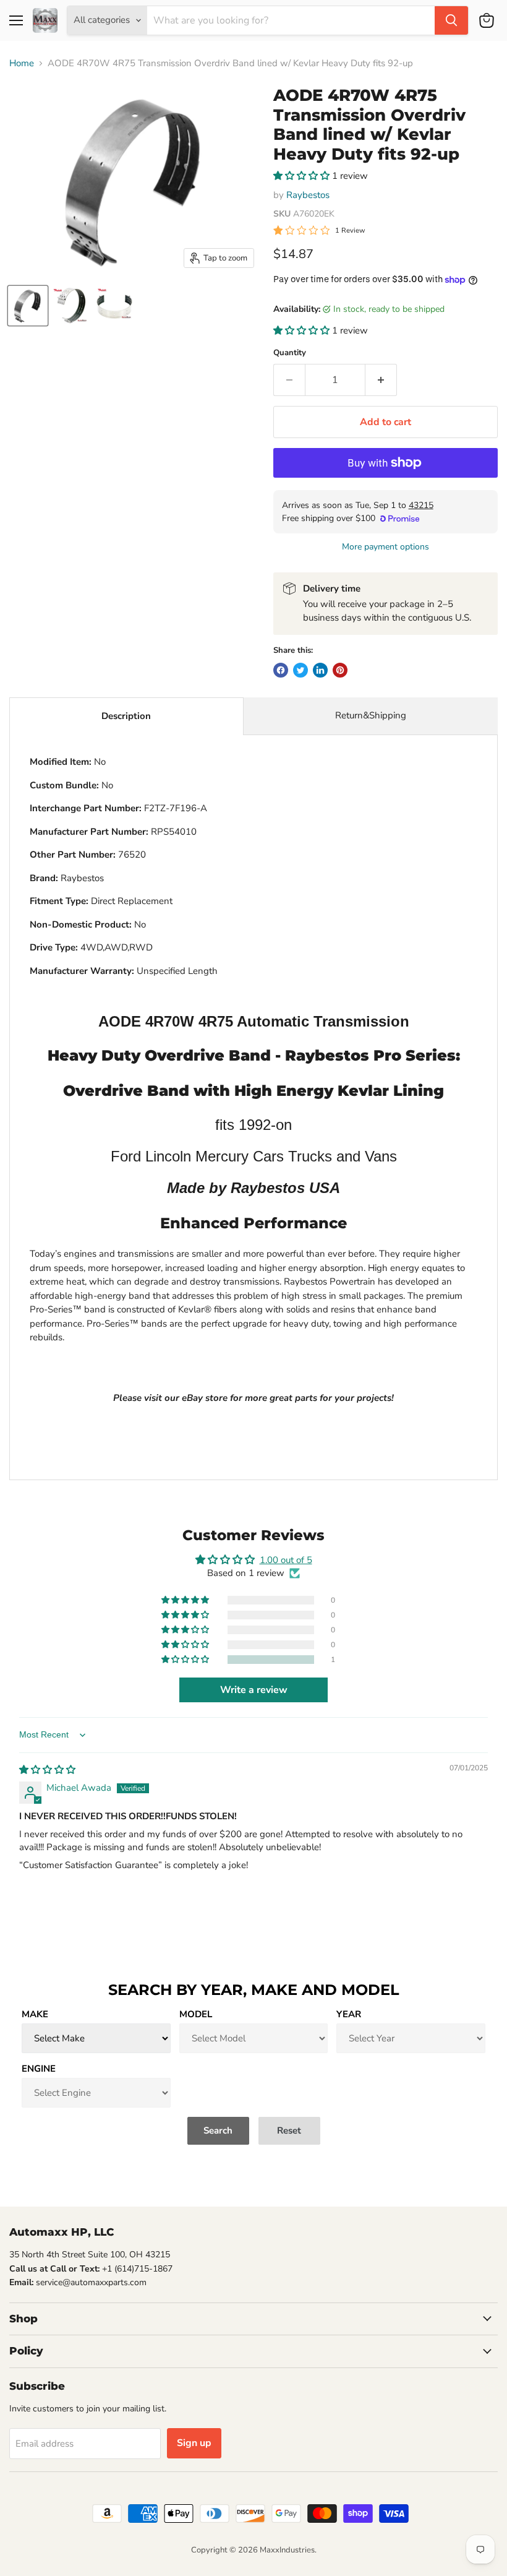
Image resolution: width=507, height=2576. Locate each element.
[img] (47, 1770)
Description (126, 716)
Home (22, 63)
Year (349, 2014)
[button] (303, 176)
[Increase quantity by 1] (381, 380)
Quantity (290, 353)
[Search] (451, 20)
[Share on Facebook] (281, 670)
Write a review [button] (254, 1690)
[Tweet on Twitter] (300, 670)
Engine (39, 2069)
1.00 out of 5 (286, 1560)
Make (35, 2014)
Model (196, 2014)
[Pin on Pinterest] (340, 670)
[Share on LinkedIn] (320, 670)
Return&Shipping (371, 715)
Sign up (194, 2443)
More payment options (386, 547)
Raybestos (308, 195)
